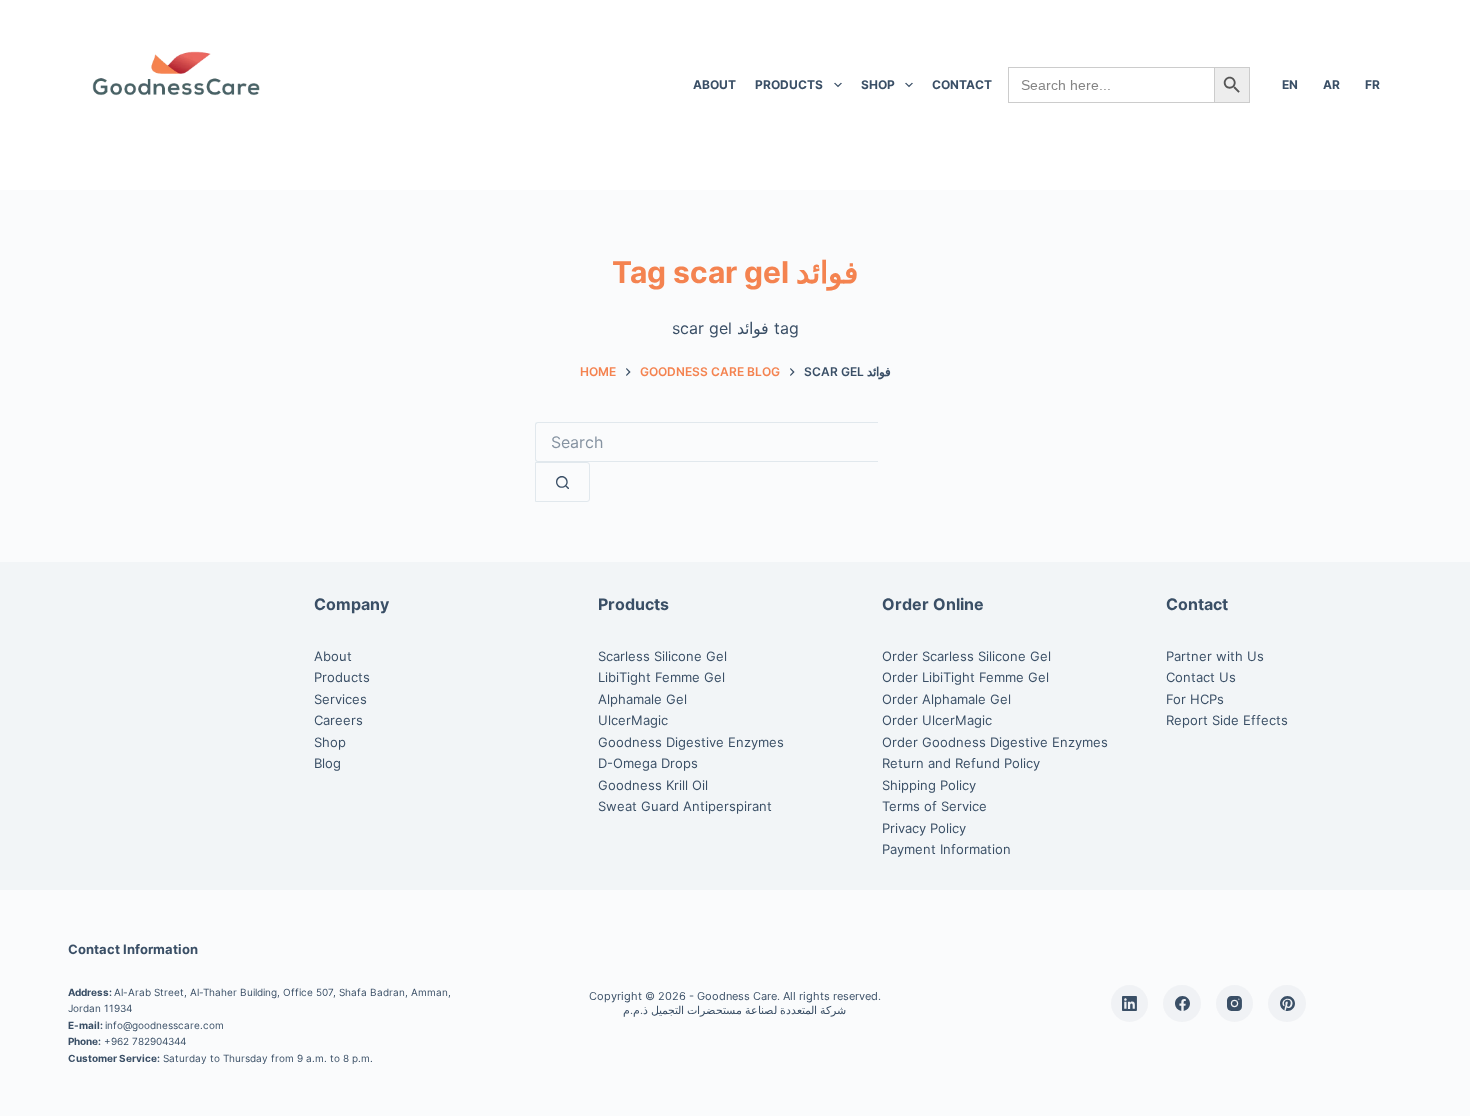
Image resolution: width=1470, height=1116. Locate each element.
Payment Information (946, 849)
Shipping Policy (929, 785)
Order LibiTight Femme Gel (965, 677)
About (714, 84)
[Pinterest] (1287, 1004)
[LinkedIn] (1130, 1004)
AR (1331, 84)
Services (340, 699)
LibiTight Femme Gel (661, 677)
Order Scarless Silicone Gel (966, 656)
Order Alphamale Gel (946, 699)
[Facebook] (1182, 1004)
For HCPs (1195, 699)
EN (1290, 84)
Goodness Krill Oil (653, 785)
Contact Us (1201, 677)
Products (789, 84)
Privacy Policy (924, 828)
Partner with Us (1215, 656)
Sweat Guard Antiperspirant (685, 806)
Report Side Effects (1227, 720)
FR (1372, 84)
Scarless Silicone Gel (662, 656)
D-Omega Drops (648, 763)
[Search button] (562, 482)
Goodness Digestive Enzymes (691, 742)
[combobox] (706, 442)
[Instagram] (1235, 1004)
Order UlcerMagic (937, 720)
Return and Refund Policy (961, 763)
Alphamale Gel (642, 699)
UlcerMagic (633, 720)
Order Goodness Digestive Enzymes (995, 742)
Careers (338, 720)
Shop (878, 84)
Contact (962, 84)
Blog (327, 763)
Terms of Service (934, 806)
